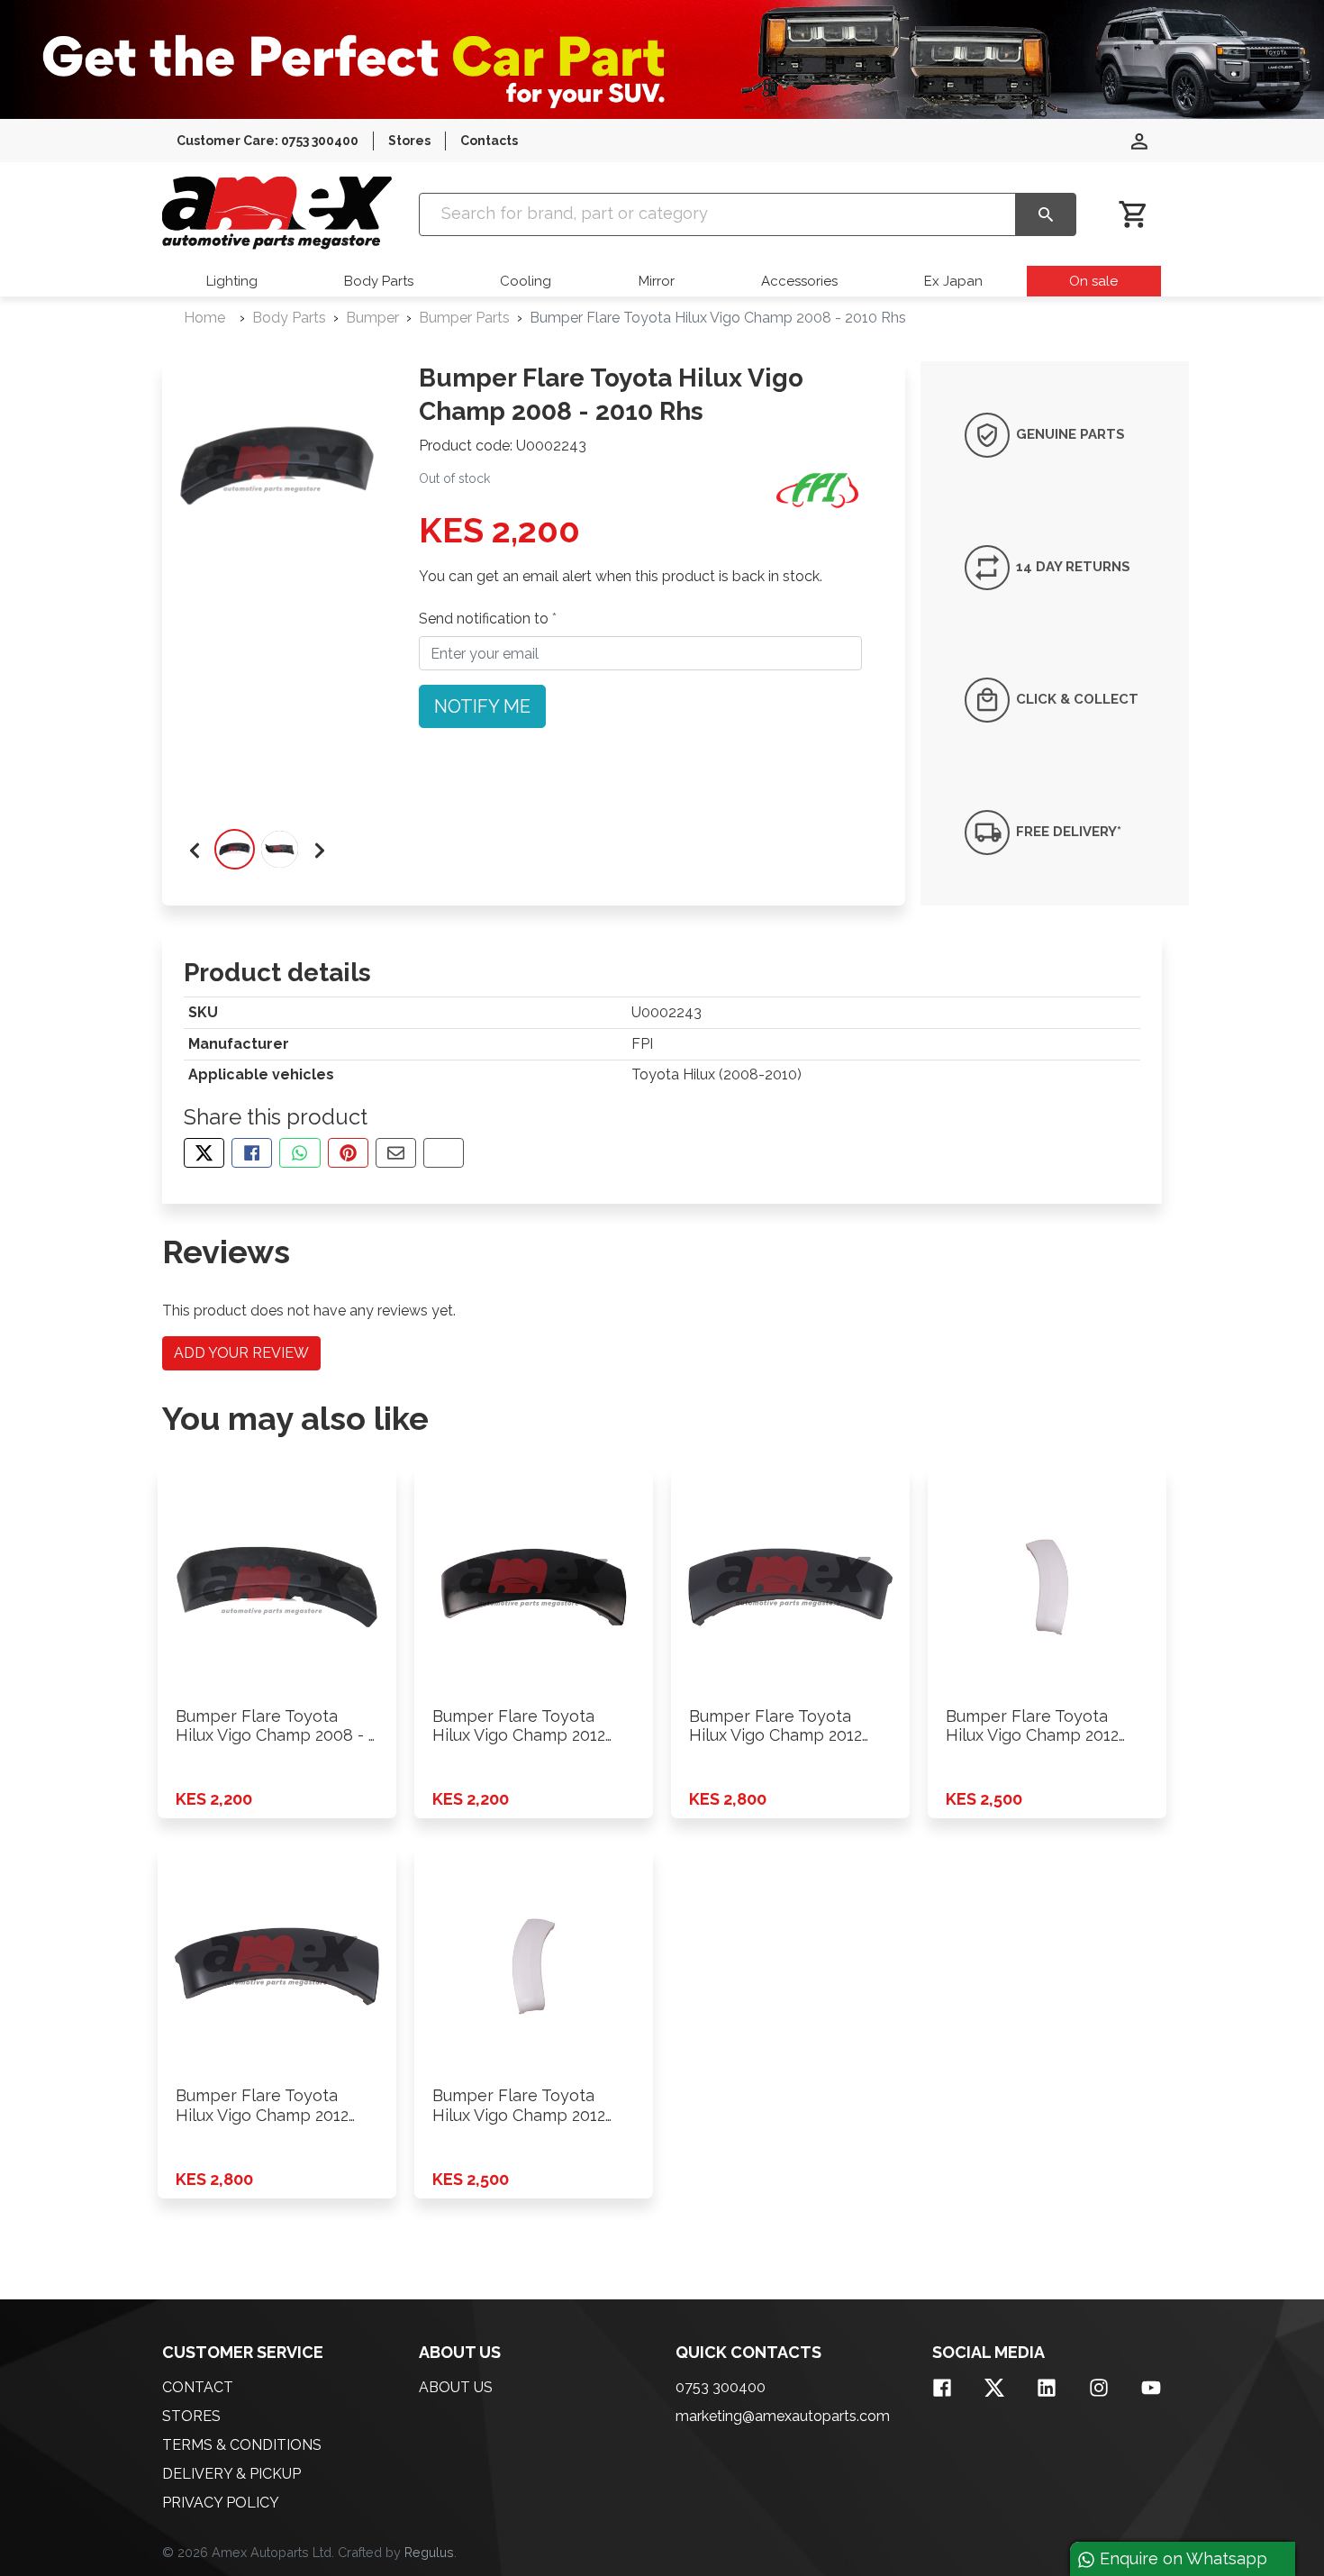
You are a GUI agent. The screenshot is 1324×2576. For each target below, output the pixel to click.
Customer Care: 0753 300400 (268, 141)
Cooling (526, 281)
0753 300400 (721, 2387)
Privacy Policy (221, 2503)
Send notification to (485, 619)
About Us (456, 2387)
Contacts (489, 141)
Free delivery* (1067, 832)
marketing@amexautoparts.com (783, 2416)
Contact (198, 2387)
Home (204, 318)
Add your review (241, 1353)
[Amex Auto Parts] (277, 213)
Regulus (429, 2552)
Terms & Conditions (242, 2445)
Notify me (482, 706)
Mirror (657, 281)
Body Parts (379, 281)
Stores (409, 141)
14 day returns (1071, 567)
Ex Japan (953, 281)
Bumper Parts (464, 318)
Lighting (232, 281)
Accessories (799, 281)
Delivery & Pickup (231, 2474)
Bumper (372, 318)
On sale (1093, 281)
